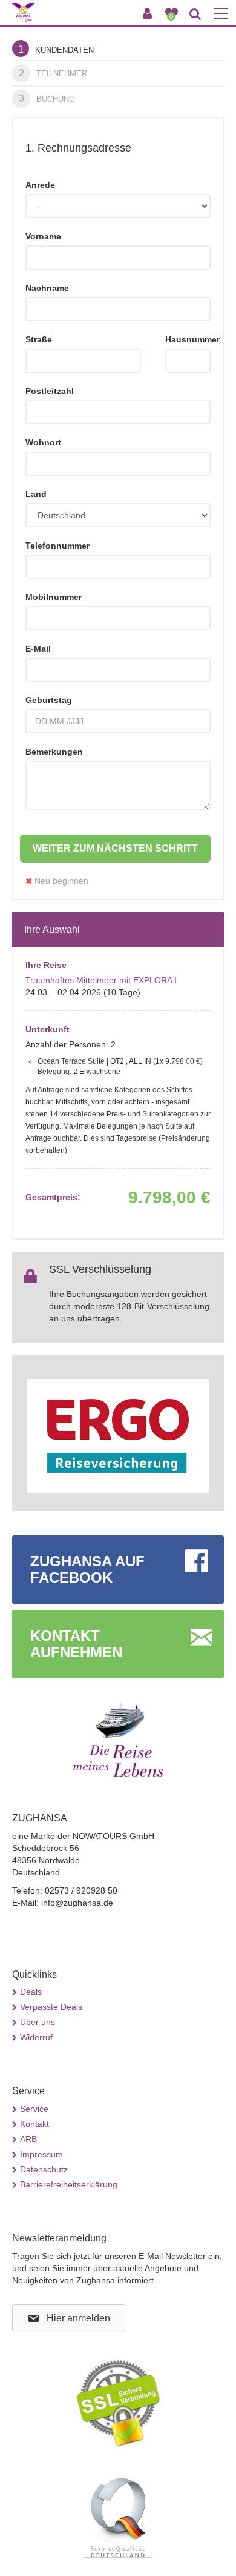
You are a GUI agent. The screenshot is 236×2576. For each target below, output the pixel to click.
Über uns (38, 2022)
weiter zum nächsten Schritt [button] (115, 848)
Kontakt (34, 2124)
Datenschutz (44, 2169)
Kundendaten (56, 49)
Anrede (40, 185)
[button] (69, 2319)
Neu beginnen (60, 881)
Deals (31, 1992)
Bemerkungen (54, 752)
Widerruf (36, 2037)
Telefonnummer (57, 546)
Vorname (43, 236)
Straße (39, 339)
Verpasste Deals (51, 2007)
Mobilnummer (54, 597)
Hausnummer (188, 339)
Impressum (41, 2154)
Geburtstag (49, 700)
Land (36, 494)
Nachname (47, 288)
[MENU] (221, 14)
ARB (28, 2139)
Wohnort (43, 442)
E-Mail (38, 649)
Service (34, 2109)
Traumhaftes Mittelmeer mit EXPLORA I (101, 980)
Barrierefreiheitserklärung (69, 2184)
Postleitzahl (50, 391)
